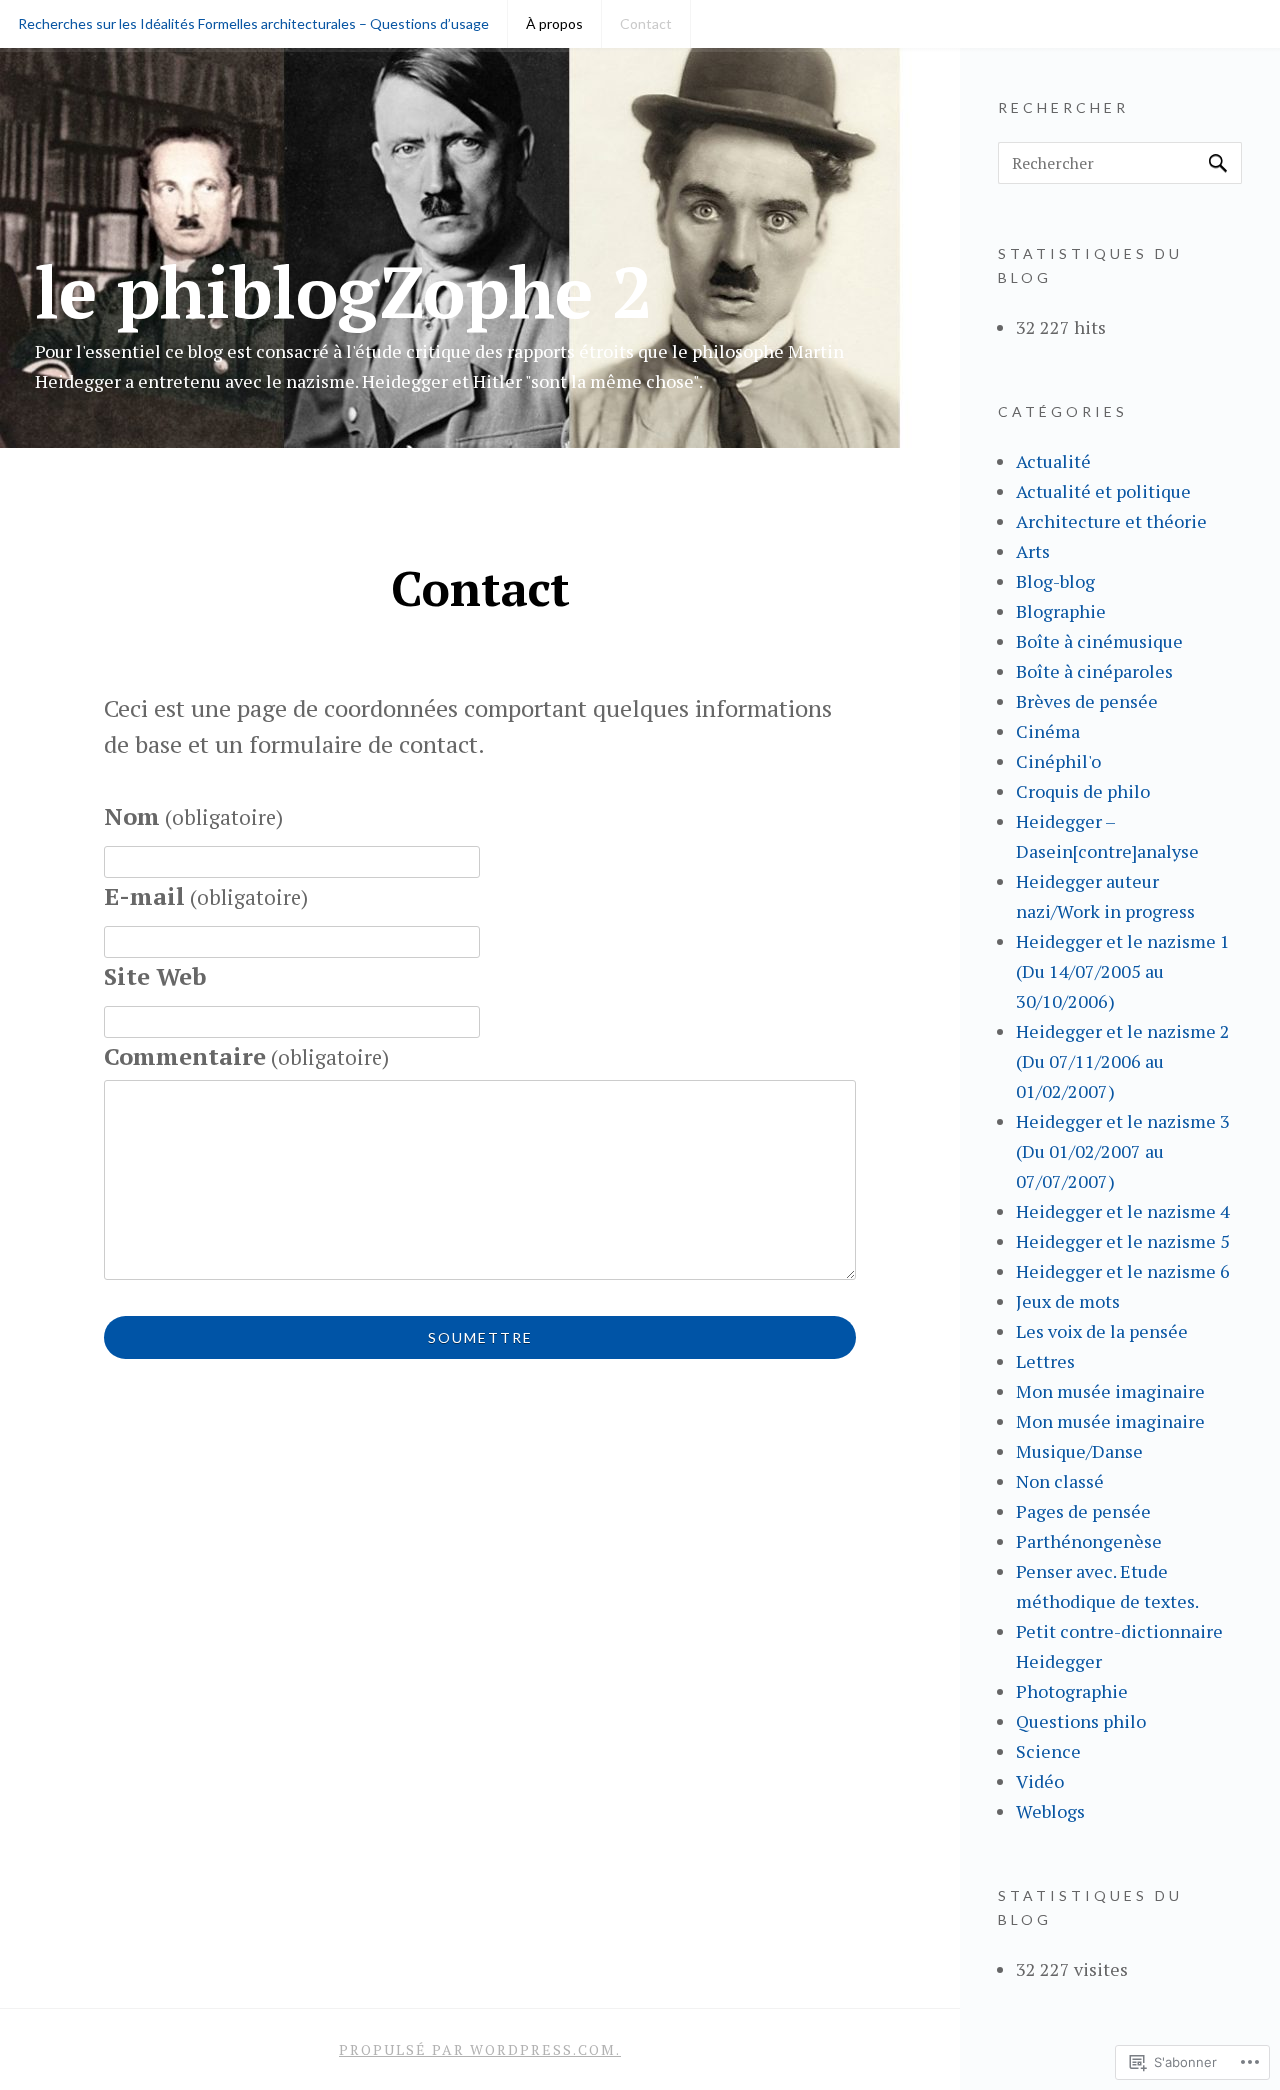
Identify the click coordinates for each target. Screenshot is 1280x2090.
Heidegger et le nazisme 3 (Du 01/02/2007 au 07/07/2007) (1123, 1151)
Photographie (1072, 1691)
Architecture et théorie (1111, 521)
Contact (646, 23)
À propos (554, 23)
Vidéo (1040, 1781)
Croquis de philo (1083, 791)
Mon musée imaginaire (1110, 1391)
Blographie (1061, 611)
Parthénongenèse (1089, 1541)
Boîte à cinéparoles (1094, 671)
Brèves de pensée (1087, 701)
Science (1048, 1751)
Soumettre (480, 1337)
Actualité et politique (1103, 491)
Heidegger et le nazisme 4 (1123, 1211)
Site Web (155, 976)
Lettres (1045, 1361)
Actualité (1053, 461)
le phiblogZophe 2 (344, 291)
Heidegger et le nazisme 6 (1123, 1271)
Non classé (1060, 1481)
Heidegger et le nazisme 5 (1123, 1241)
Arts (1033, 551)
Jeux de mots (1068, 1301)
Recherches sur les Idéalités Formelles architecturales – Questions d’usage (253, 23)
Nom (193, 816)
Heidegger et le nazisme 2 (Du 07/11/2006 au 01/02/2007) (1123, 1061)
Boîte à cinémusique (1099, 641)
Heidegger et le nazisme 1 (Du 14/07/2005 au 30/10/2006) (1123, 971)
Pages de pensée (1083, 1511)
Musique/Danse (1079, 1451)
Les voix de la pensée (1102, 1331)
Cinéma (1048, 731)
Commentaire (246, 1056)
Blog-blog (1055, 581)
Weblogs (1050, 1811)
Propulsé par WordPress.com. (480, 2049)
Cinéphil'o (1058, 761)
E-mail (206, 896)
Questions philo (1081, 1721)
